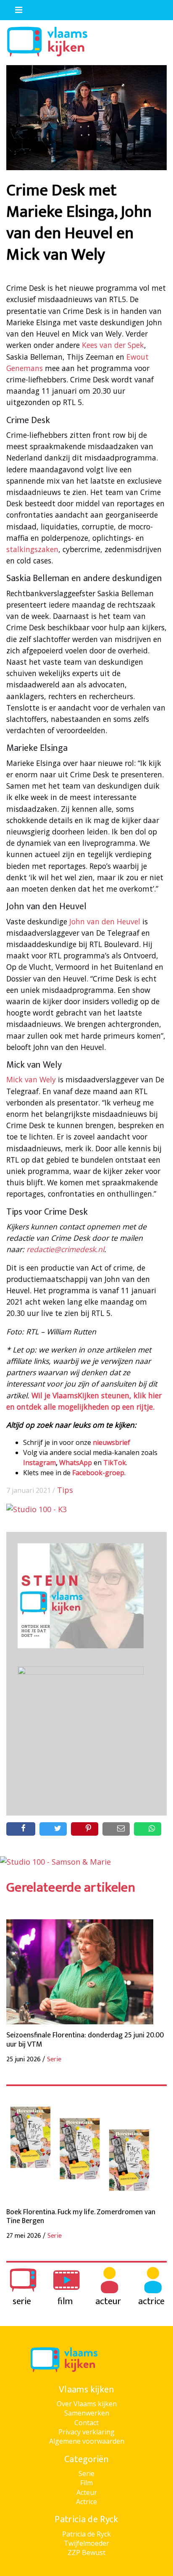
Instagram (39, 1463)
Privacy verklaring (86, 2432)
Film (86, 2483)
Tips (65, 1490)
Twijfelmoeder (86, 2543)
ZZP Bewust (86, 2552)
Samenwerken (87, 2413)
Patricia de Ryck (86, 2534)
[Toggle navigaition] (15, 8)
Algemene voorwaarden (87, 2441)
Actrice (86, 2502)
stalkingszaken (32, 549)
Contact (86, 2423)
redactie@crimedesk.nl (65, 1249)
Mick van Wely (31, 1079)
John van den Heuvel (105, 921)
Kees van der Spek (113, 345)
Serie (86, 2473)
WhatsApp (76, 1463)
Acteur (87, 2492)
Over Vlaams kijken (87, 2404)
